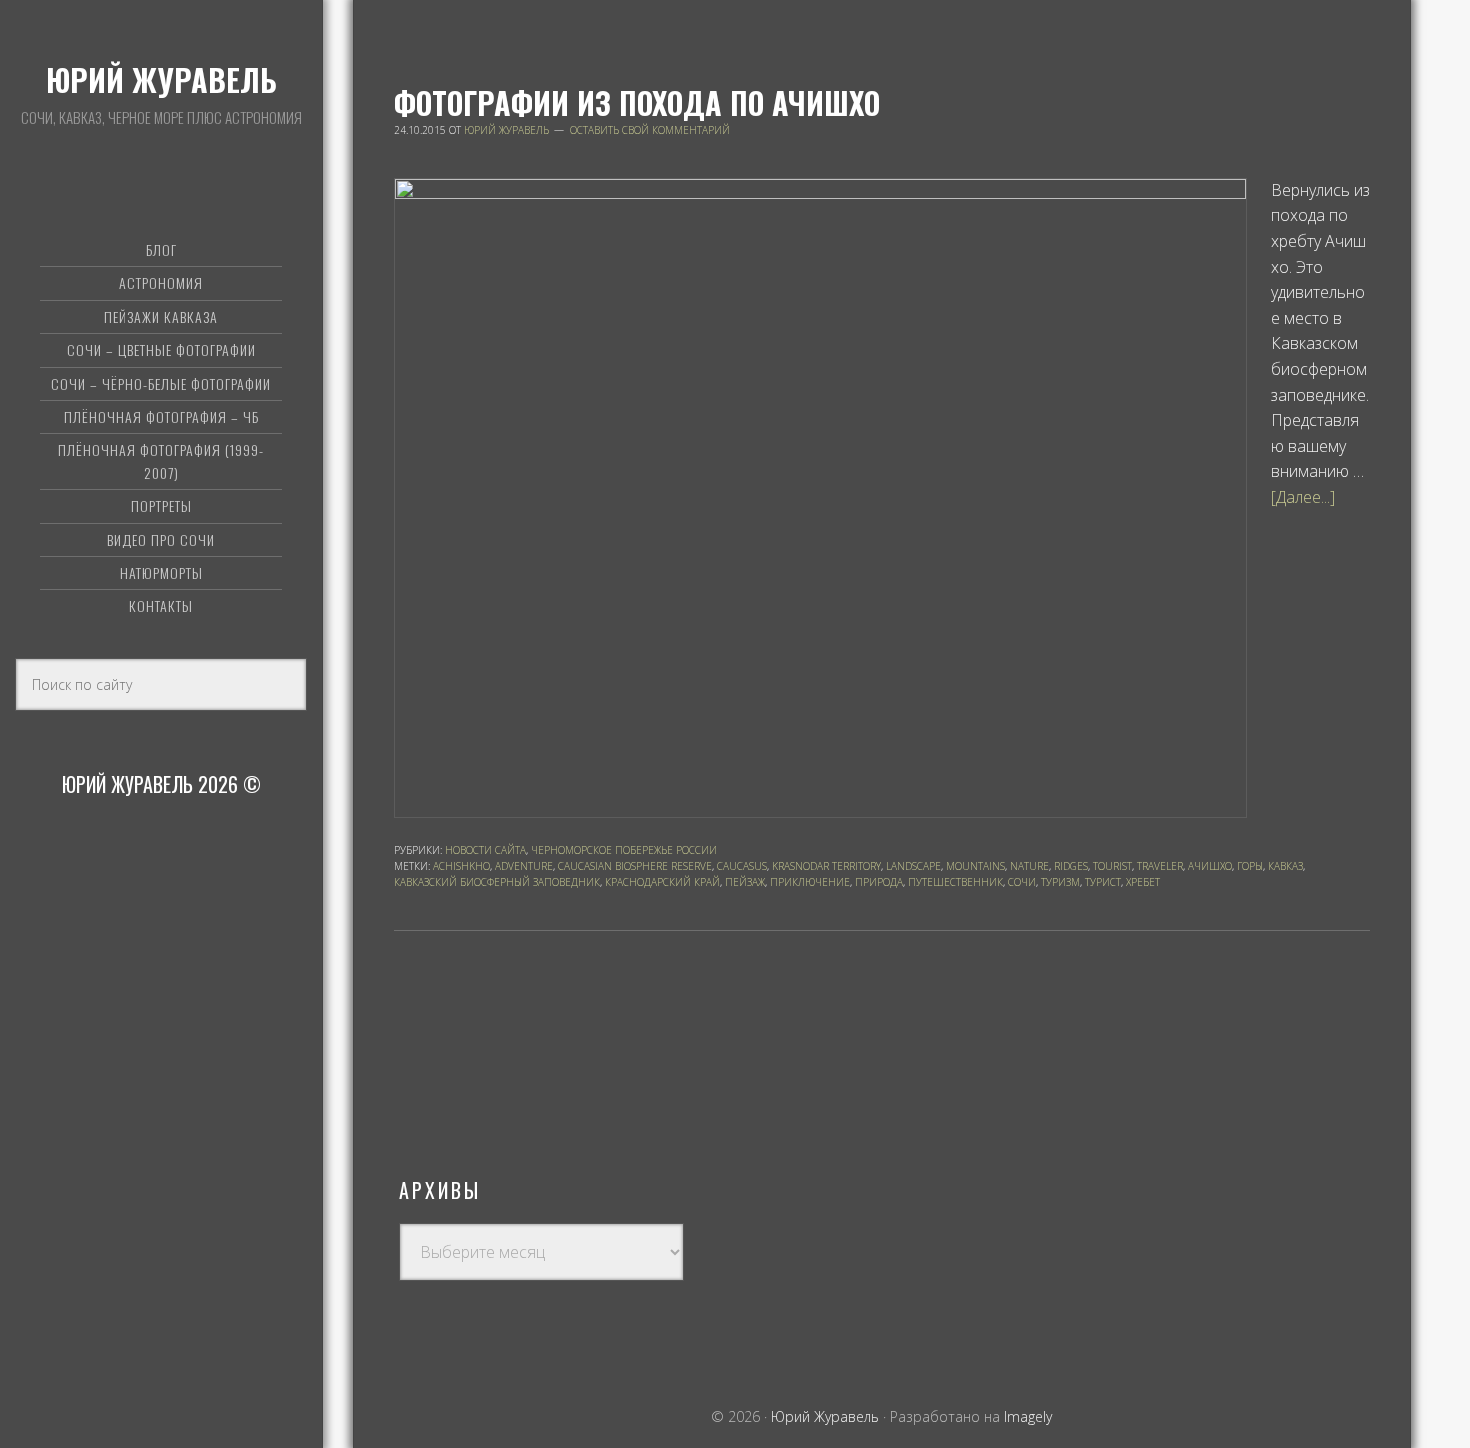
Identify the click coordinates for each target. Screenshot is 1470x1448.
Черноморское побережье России (624, 850)
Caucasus (742, 866)
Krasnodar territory (826, 866)
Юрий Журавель (161, 79)
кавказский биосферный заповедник (497, 882)
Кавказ (1285, 866)
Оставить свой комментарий (650, 130)
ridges (1071, 866)
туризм (1060, 882)
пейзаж (745, 882)
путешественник (955, 882)
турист (1103, 882)
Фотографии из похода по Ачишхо (637, 102)
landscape (913, 866)
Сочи (1022, 882)
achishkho (461, 866)
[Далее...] (1303, 497)
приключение (810, 882)
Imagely (1028, 1416)
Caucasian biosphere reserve (635, 866)
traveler (1160, 866)
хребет (1143, 882)
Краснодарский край (662, 882)
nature (1029, 866)
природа (879, 882)
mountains (975, 866)
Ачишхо (1210, 866)
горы (1250, 866)
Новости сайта (485, 850)
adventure (524, 866)
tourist (1112, 866)
